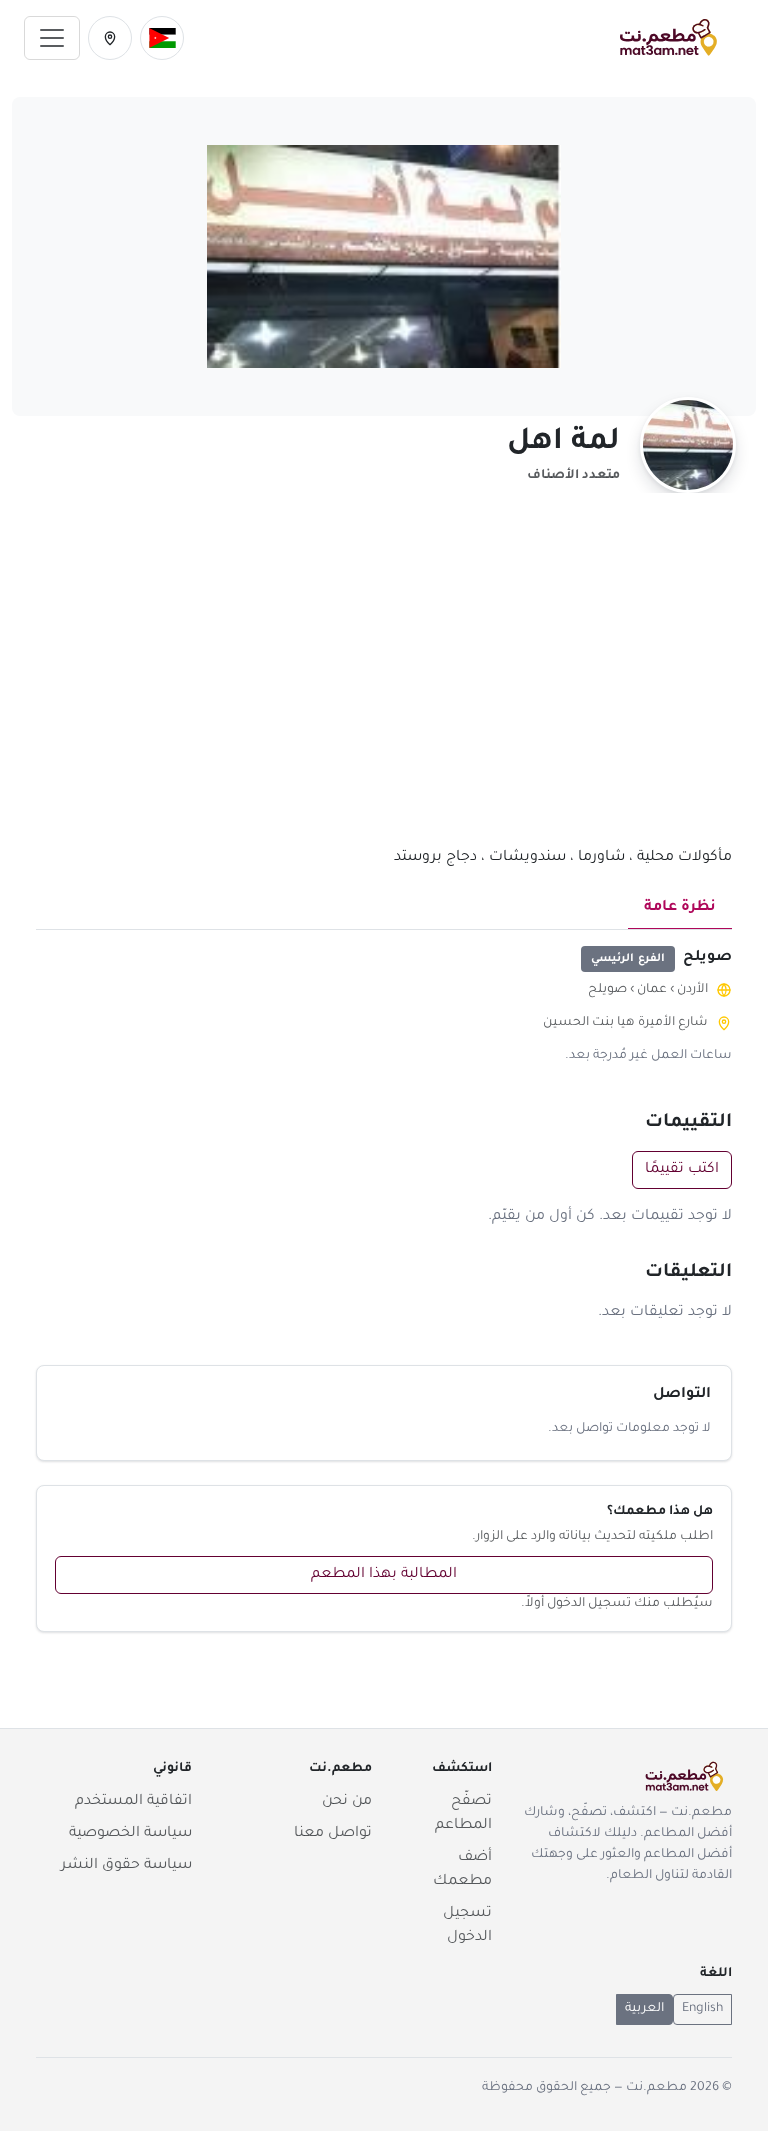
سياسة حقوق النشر (126, 1866)
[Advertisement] (384, 681)
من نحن (347, 1802)
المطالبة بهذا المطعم (384, 1575)
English (702, 2009)
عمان (652, 990)
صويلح (607, 990)
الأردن (692, 990)
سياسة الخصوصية (130, 1834)
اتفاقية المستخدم (133, 1802)
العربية (644, 2009)
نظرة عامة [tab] (680, 908)
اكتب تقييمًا (682, 1170)
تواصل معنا (333, 1834)
